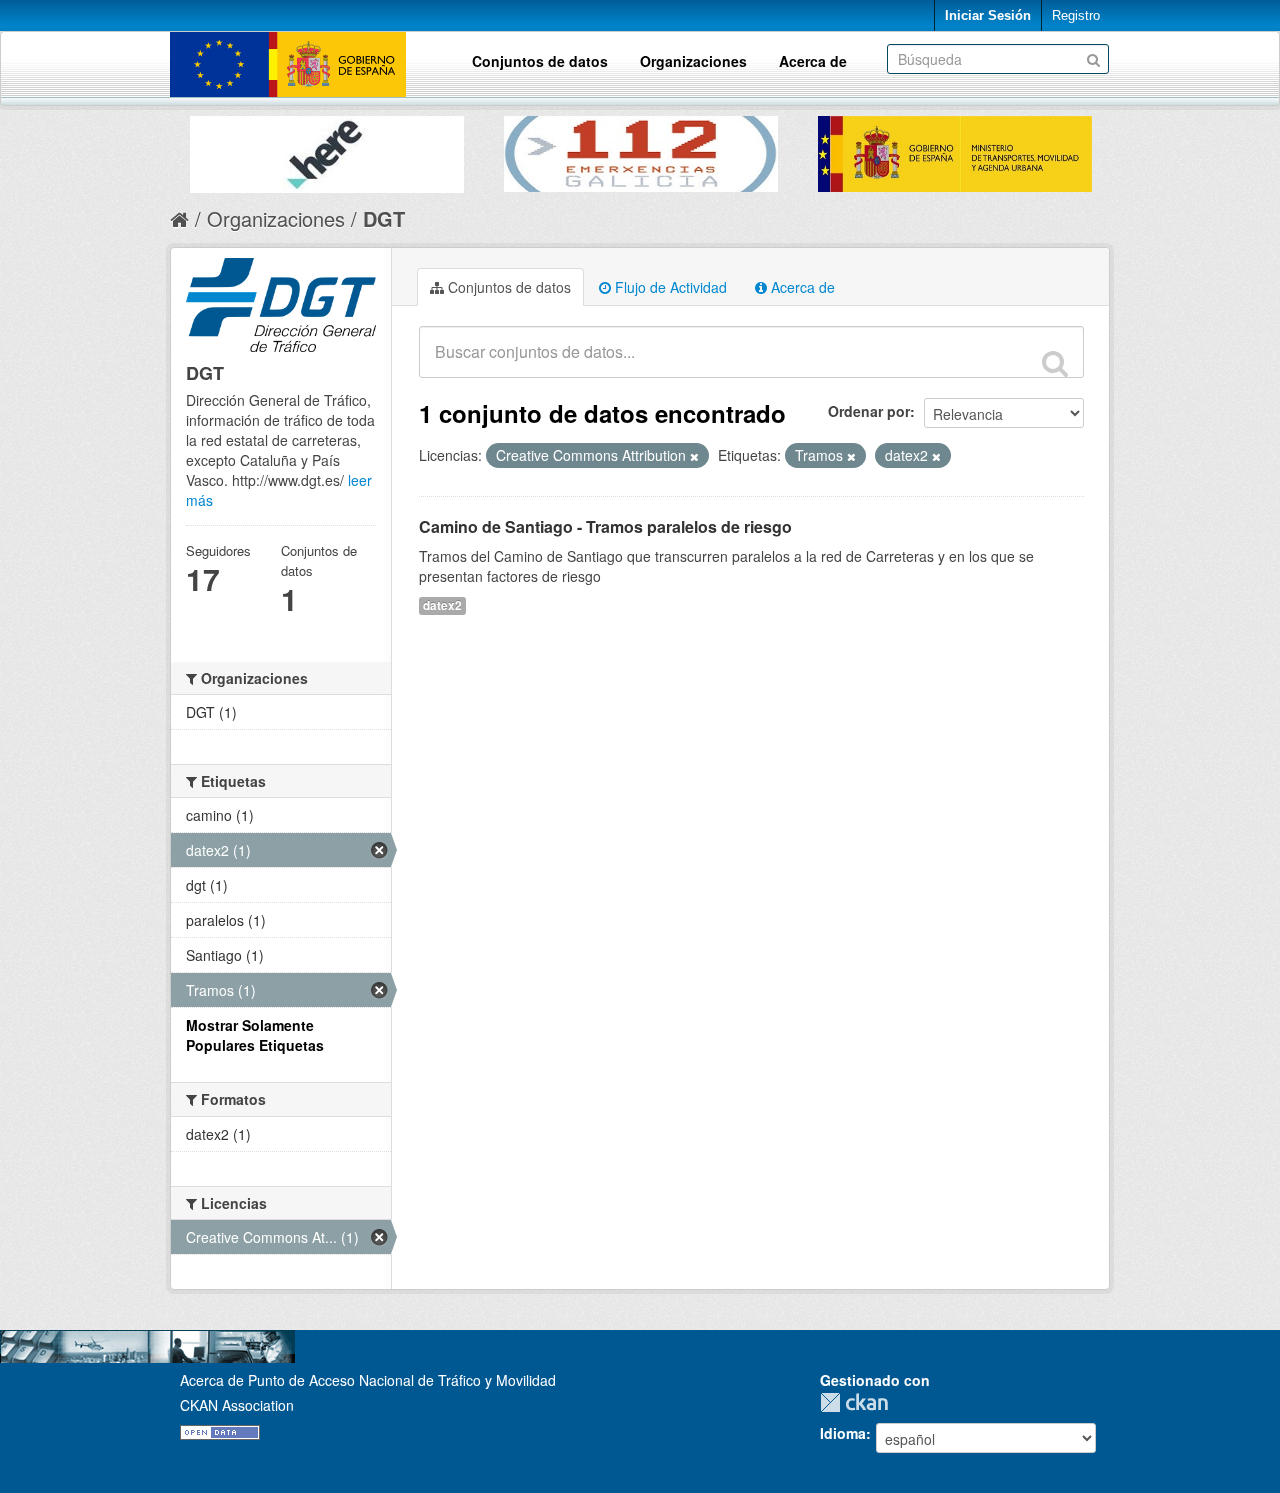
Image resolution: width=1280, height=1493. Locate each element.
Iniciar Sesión (988, 15)
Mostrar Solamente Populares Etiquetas (255, 1035)
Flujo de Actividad (669, 287)
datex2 (442, 605)
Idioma (843, 1433)
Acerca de (813, 61)
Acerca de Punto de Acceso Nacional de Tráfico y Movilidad (368, 1380)
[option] (327, 149)
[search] (1055, 363)
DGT (384, 218)
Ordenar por (869, 411)
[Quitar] (694, 456)
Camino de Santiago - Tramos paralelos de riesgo (605, 526)
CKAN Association (237, 1405)
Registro (1076, 15)
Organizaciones (693, 61)
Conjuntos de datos (540, 61)
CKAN (859, 1402)
